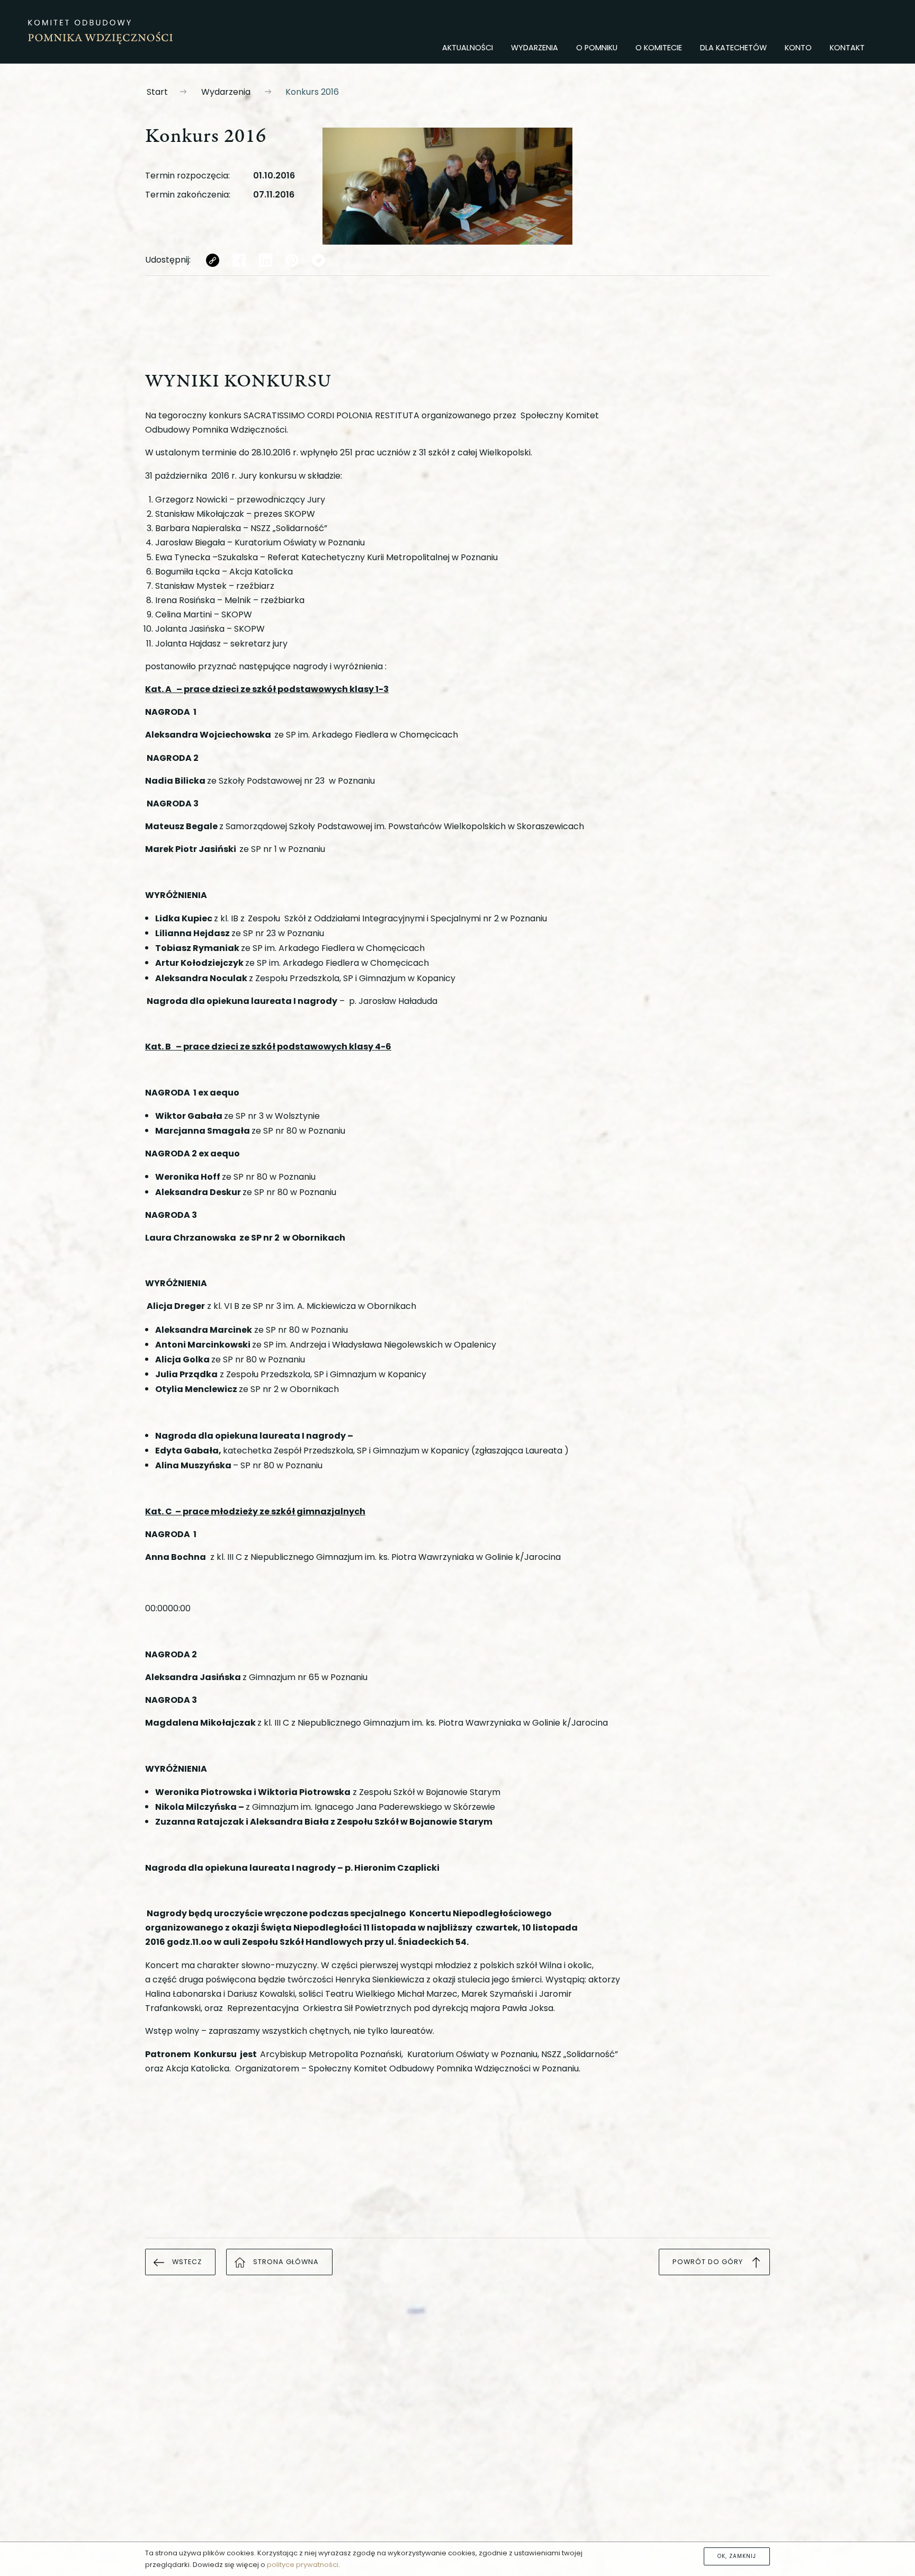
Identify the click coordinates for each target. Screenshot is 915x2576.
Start (157, 92)
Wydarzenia (226, 92)
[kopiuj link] (213, 260)
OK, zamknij (737, 2556)
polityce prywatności (303, 2565)
